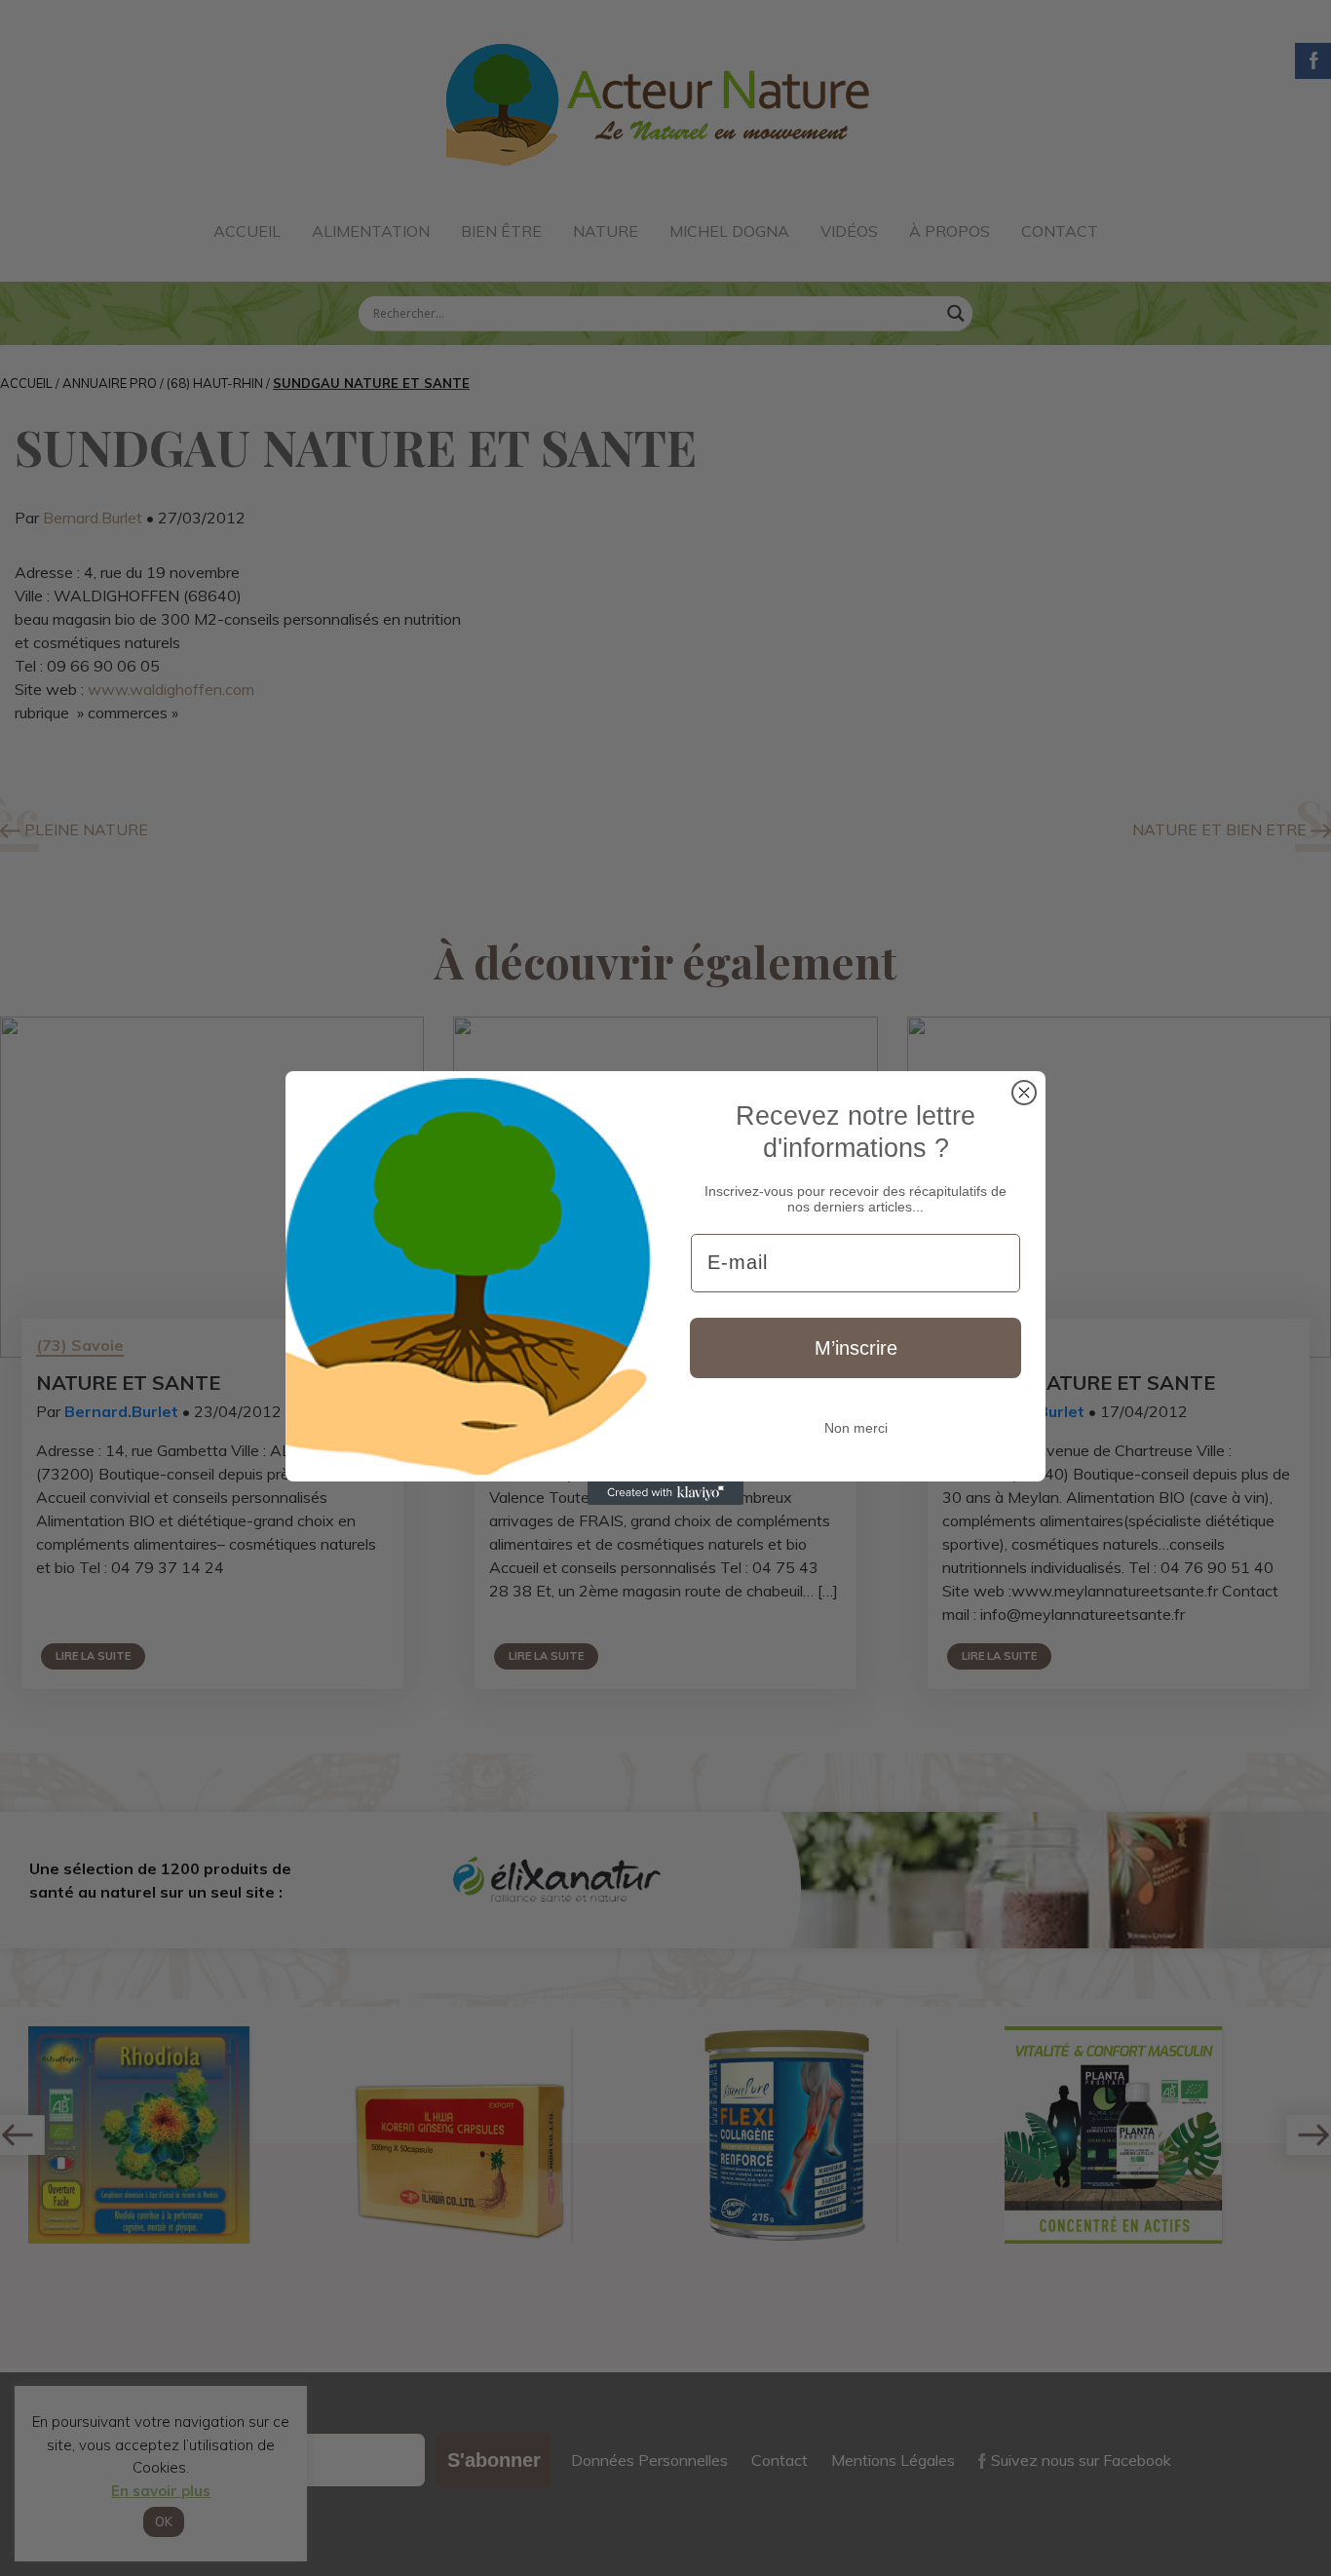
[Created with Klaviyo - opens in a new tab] (665, 1493)
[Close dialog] (1024, 1093)
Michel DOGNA (729, 231)
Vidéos (849, 231)
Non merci (856, 1428)
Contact (1060, 231)
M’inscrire (856, 1348)
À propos (950, 231)
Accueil (247, 231)
